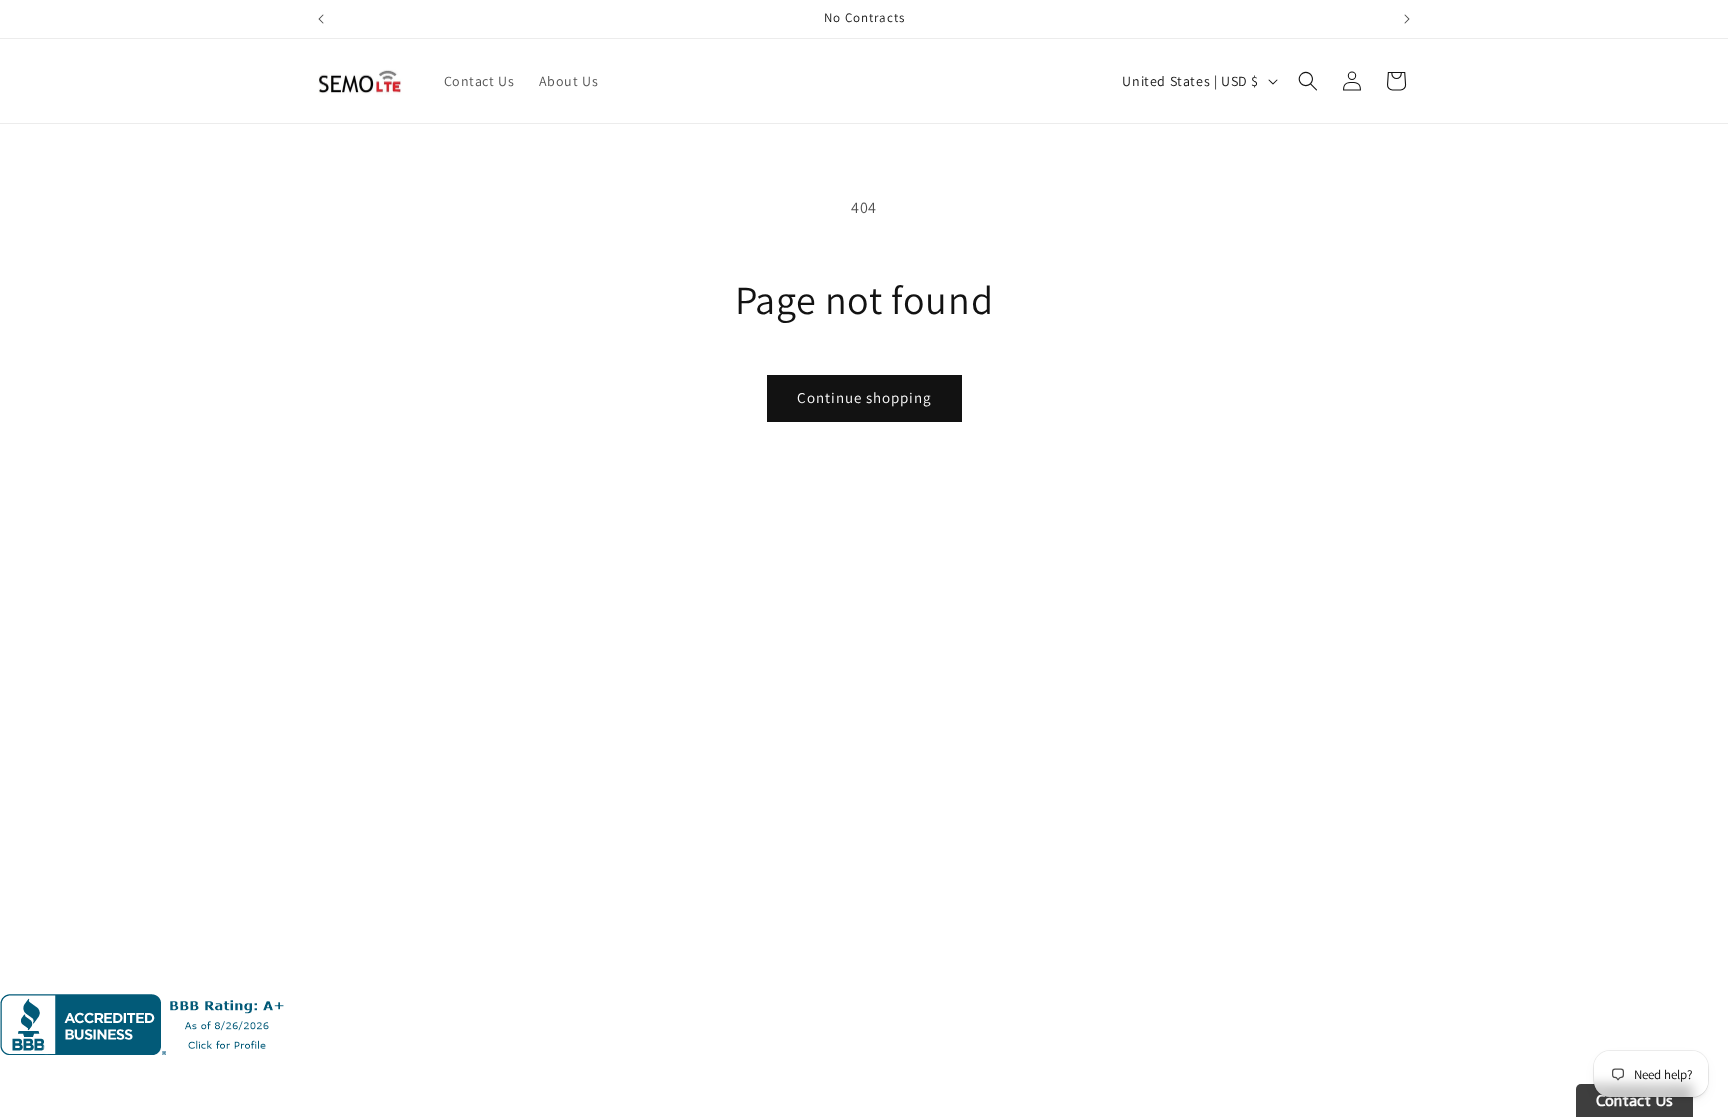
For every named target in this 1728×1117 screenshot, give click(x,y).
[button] (1308, 81)
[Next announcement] (1407, 19)
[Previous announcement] (321, 19)
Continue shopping (864, 397)
